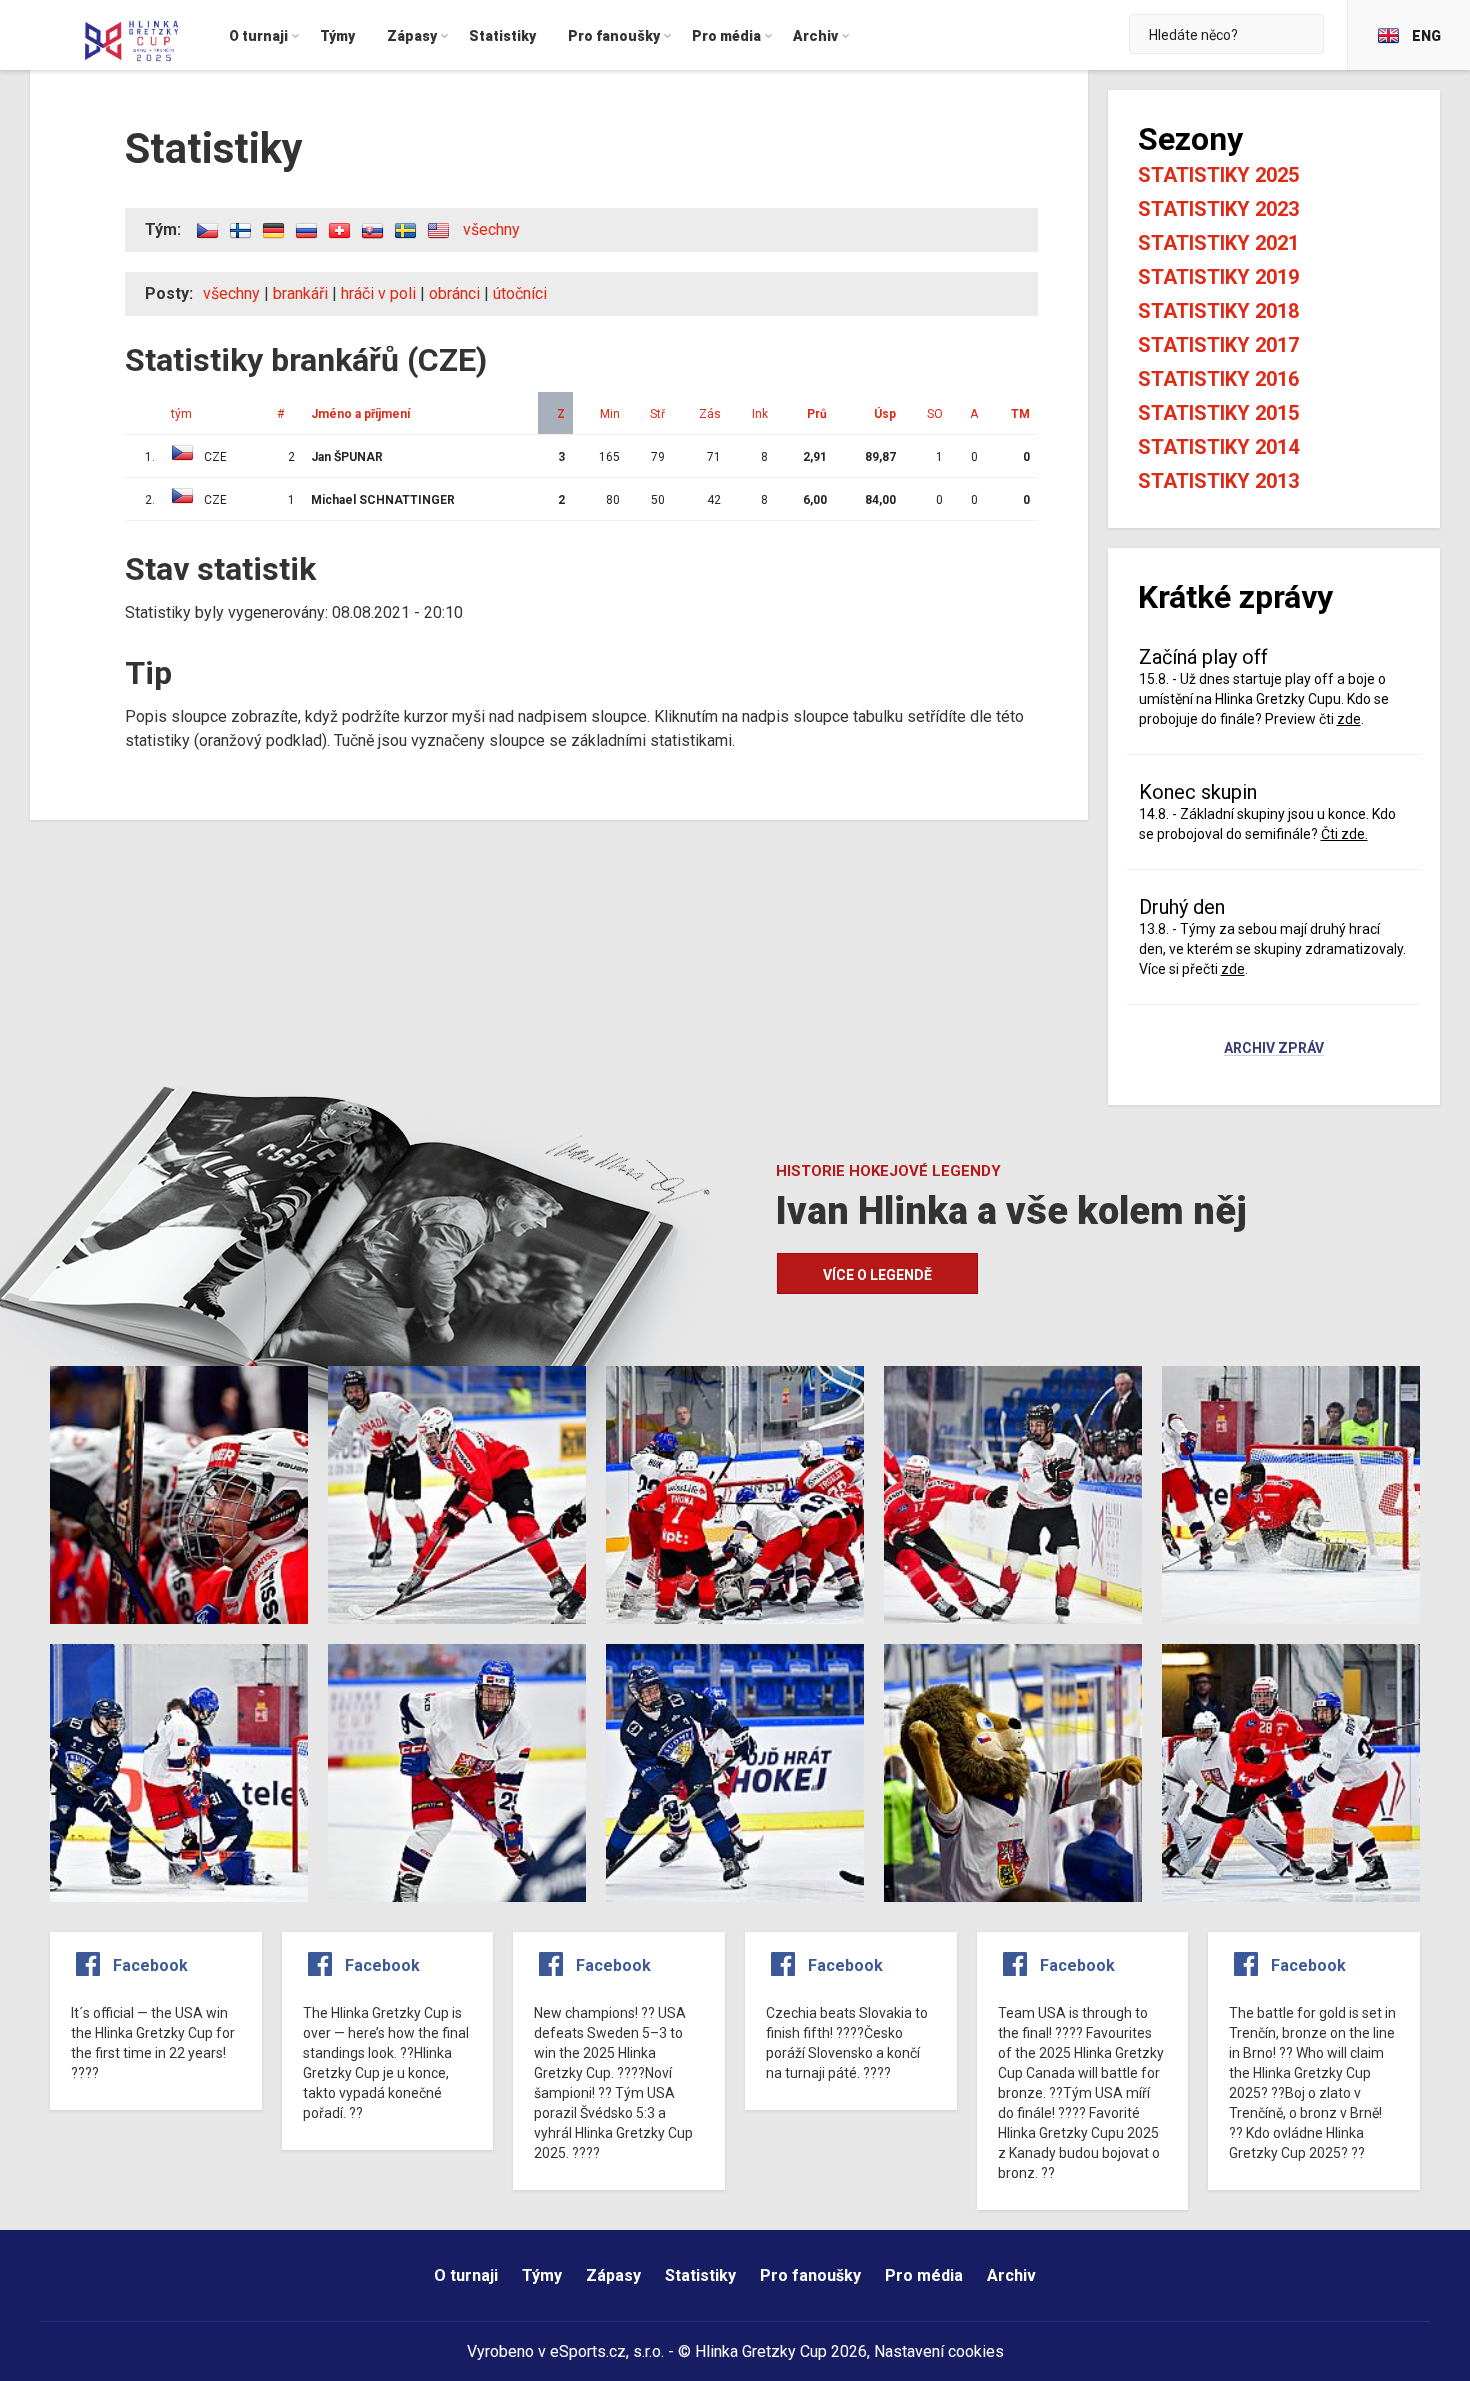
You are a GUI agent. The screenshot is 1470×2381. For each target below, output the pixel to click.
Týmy (542, 2275)
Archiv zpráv (1274, 1049)
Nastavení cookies (939, 2351)
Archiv (1011, 2275)
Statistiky (700, 2275)
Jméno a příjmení (360, 414)
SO (935, 414)
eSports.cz (588, 2351)
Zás (710, 414)
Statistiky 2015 (1218, 413)
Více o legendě (877, 1275)
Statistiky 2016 (1218, 379)
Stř (657, 414)
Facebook (150, 1965)
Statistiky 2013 (1218, 481)
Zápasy (613, 2275)
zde (1349, 719)
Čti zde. (1344, 834)
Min (610, 414)
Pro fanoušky (810, 2275)
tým (181, 414)
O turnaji (466, 2275)
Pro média (924, 2275)
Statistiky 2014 (1218, 447)
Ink (760, 414)
